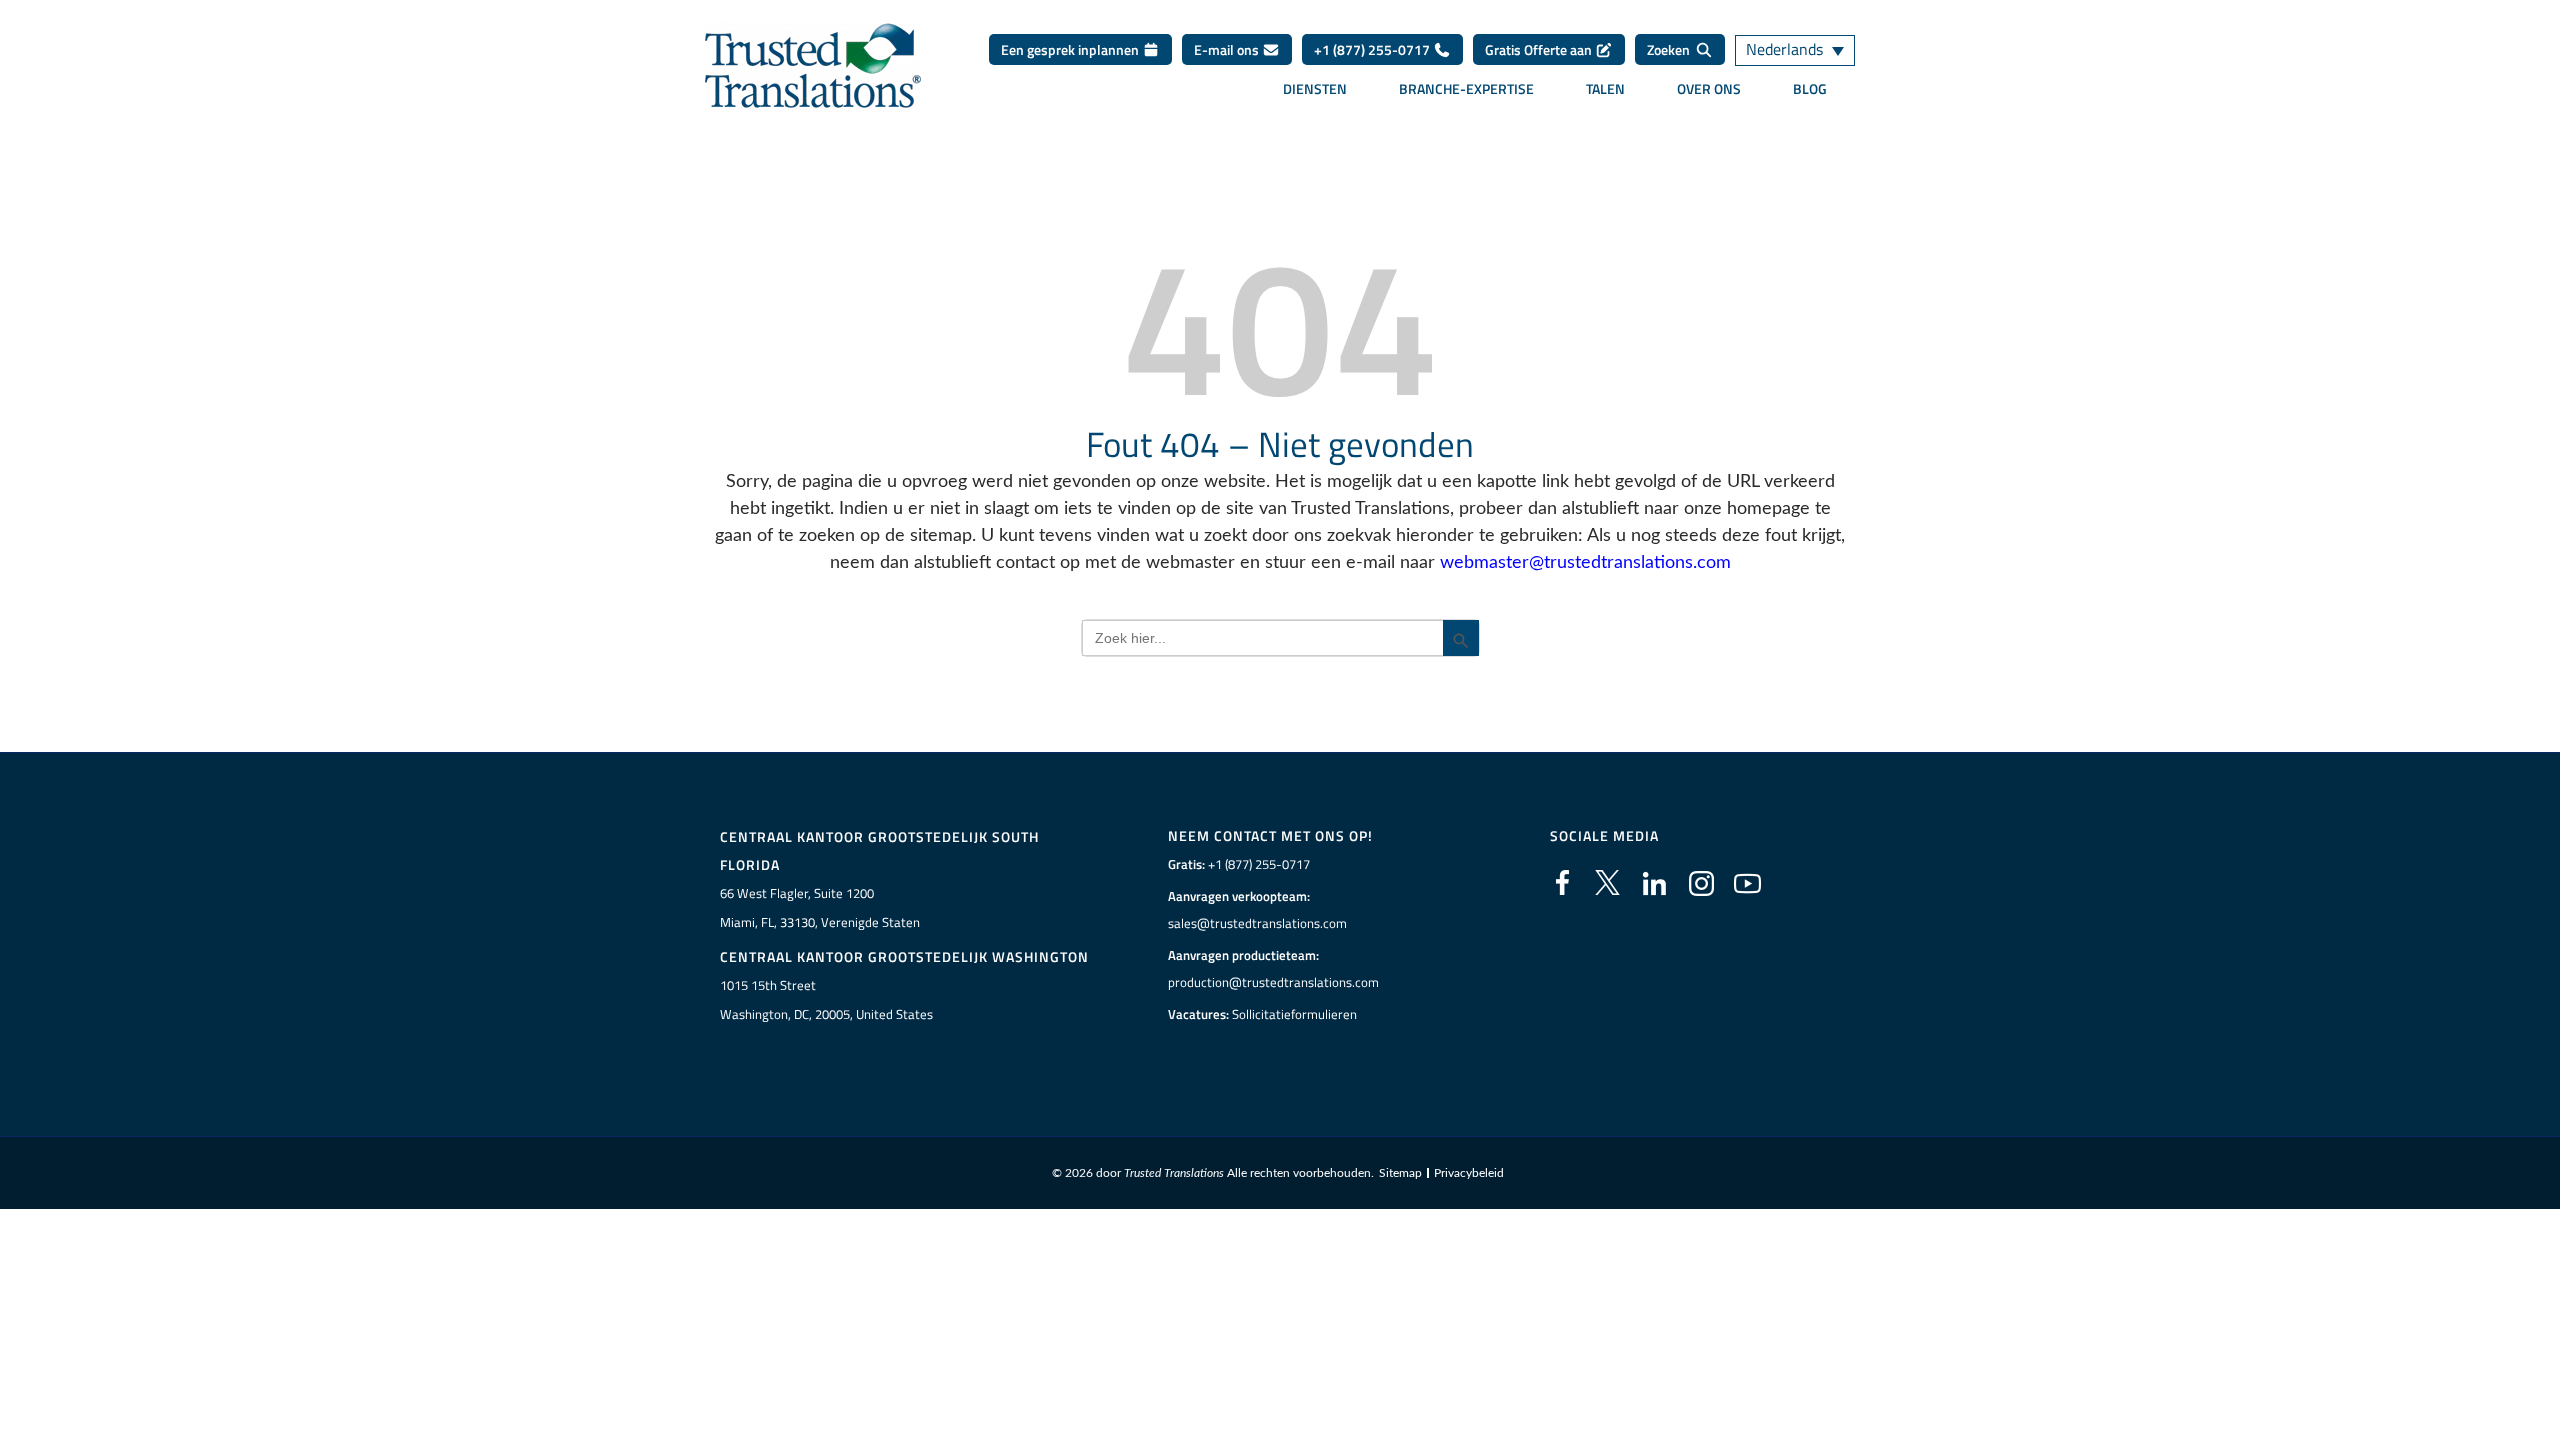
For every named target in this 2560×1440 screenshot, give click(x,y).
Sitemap (1400, 1173)
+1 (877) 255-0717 (1373, 49)
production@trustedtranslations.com (1273, 982)
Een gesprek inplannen (1071, 49)
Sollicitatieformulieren (1294, 1014)
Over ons (1709, 89)
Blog (1810, 89)
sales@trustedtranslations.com (1257, 923)
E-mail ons (1228, 49)
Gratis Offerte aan (1540, 49)
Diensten (1315, 89)
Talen (1605, 89)
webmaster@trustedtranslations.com (1585, 563)
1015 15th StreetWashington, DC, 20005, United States (826, 999)
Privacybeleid (1469, 1173)
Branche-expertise (1466, 89)
